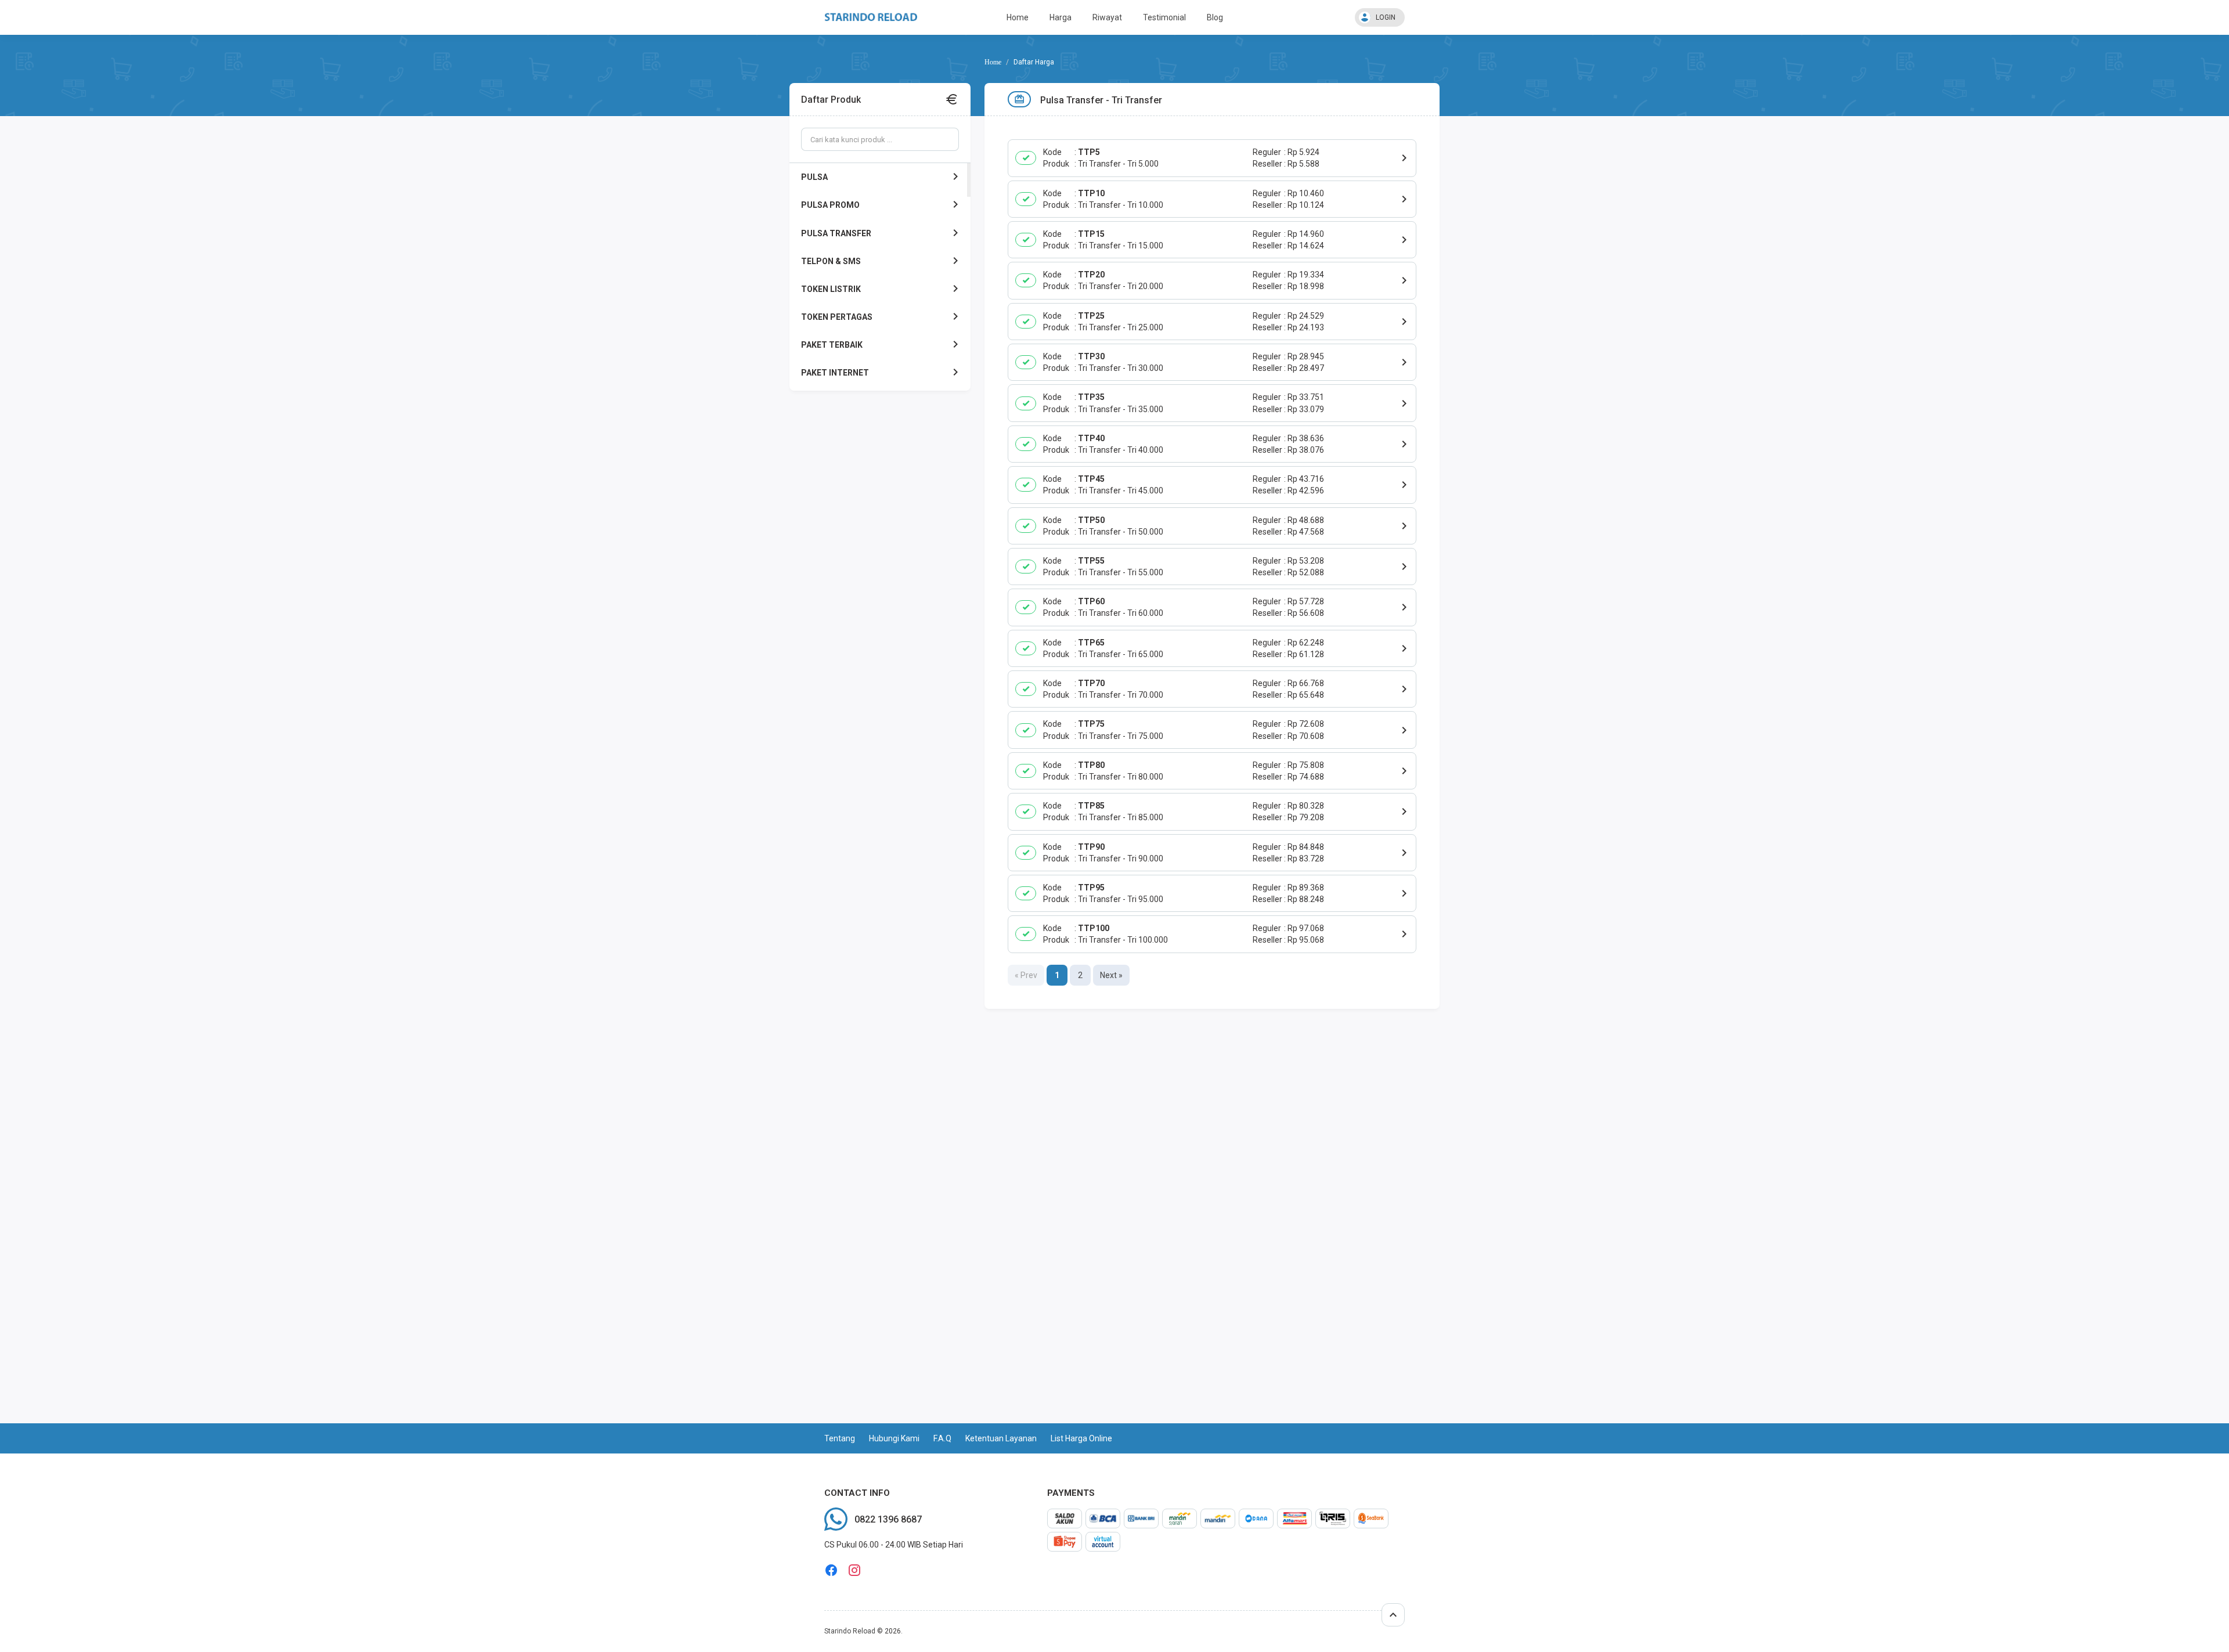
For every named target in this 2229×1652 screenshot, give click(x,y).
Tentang (840, 1438)
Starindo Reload (850, 1631)
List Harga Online (1081, 1438)
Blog (1215, 17)
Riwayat (1107, 17)
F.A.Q (942, 1438)
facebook (831, 1570)
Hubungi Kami (894, 1438)
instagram (854, 1570)
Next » (1111, 975)
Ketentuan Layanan (1001, 1438)
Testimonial (1164, 17)
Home (1018, 17)
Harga (1061, 17)
